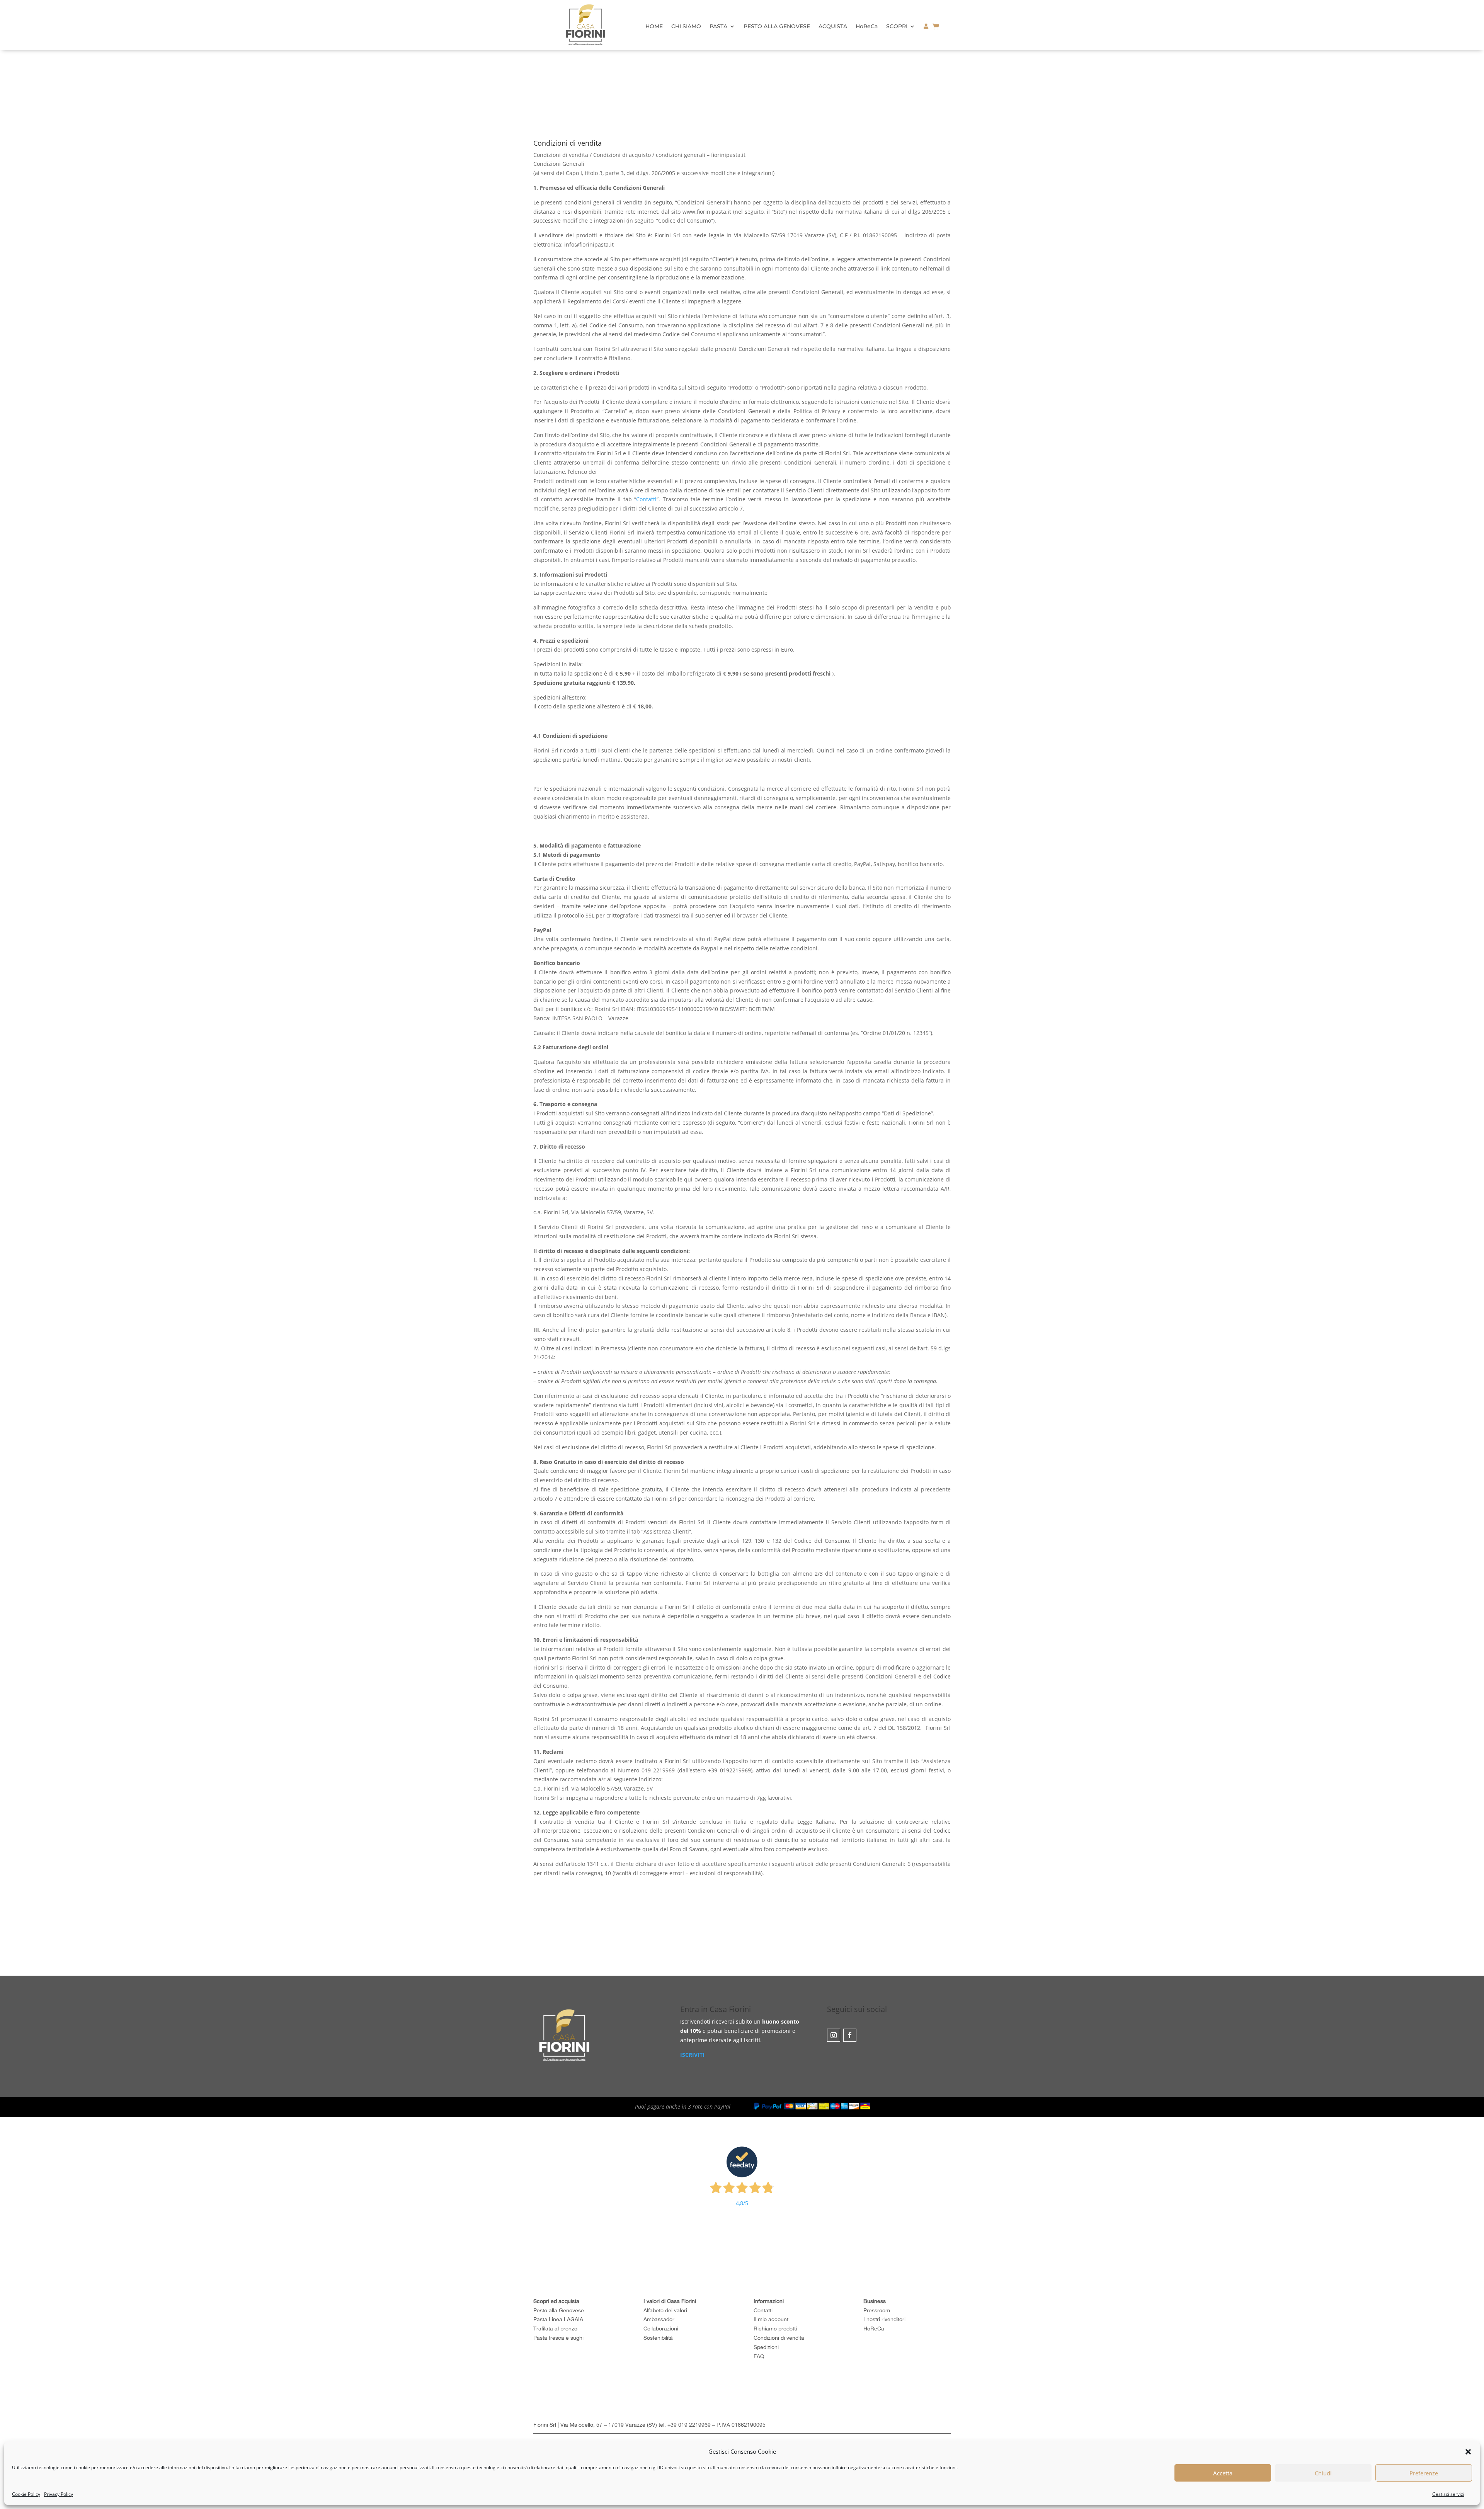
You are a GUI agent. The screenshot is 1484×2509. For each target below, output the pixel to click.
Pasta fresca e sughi (558, 2338)
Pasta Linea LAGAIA (558, 2319)
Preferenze (1424, 2473)
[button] (1468, 2452)
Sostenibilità (658, 2338)
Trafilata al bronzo (555, 2329)
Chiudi (1323, 2473)
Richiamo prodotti (775, 2329)
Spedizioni (766, 2347)
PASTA (718, 27)
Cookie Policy (26, 2494)
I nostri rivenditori (884, 2319)
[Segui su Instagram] (834, 2035)
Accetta (1223, 2473)
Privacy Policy (59, 2494)
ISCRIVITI (692, 2055)
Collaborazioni (661, 2329)
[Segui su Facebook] (850, 2035)
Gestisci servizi (1448, 2494)
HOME (654, 27)
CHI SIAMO (686, 27)
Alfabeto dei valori (665, 2310)
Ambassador (659, 2319)
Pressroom (877, 2310)
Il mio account (771, 2319)
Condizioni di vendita (779, 2338)
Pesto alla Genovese (559, 2310)
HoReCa (867, 27)
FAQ (759, 2356)
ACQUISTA (833, 27)
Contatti (646, 499)
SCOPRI (897, 27)
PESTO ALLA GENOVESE (777, 27)
